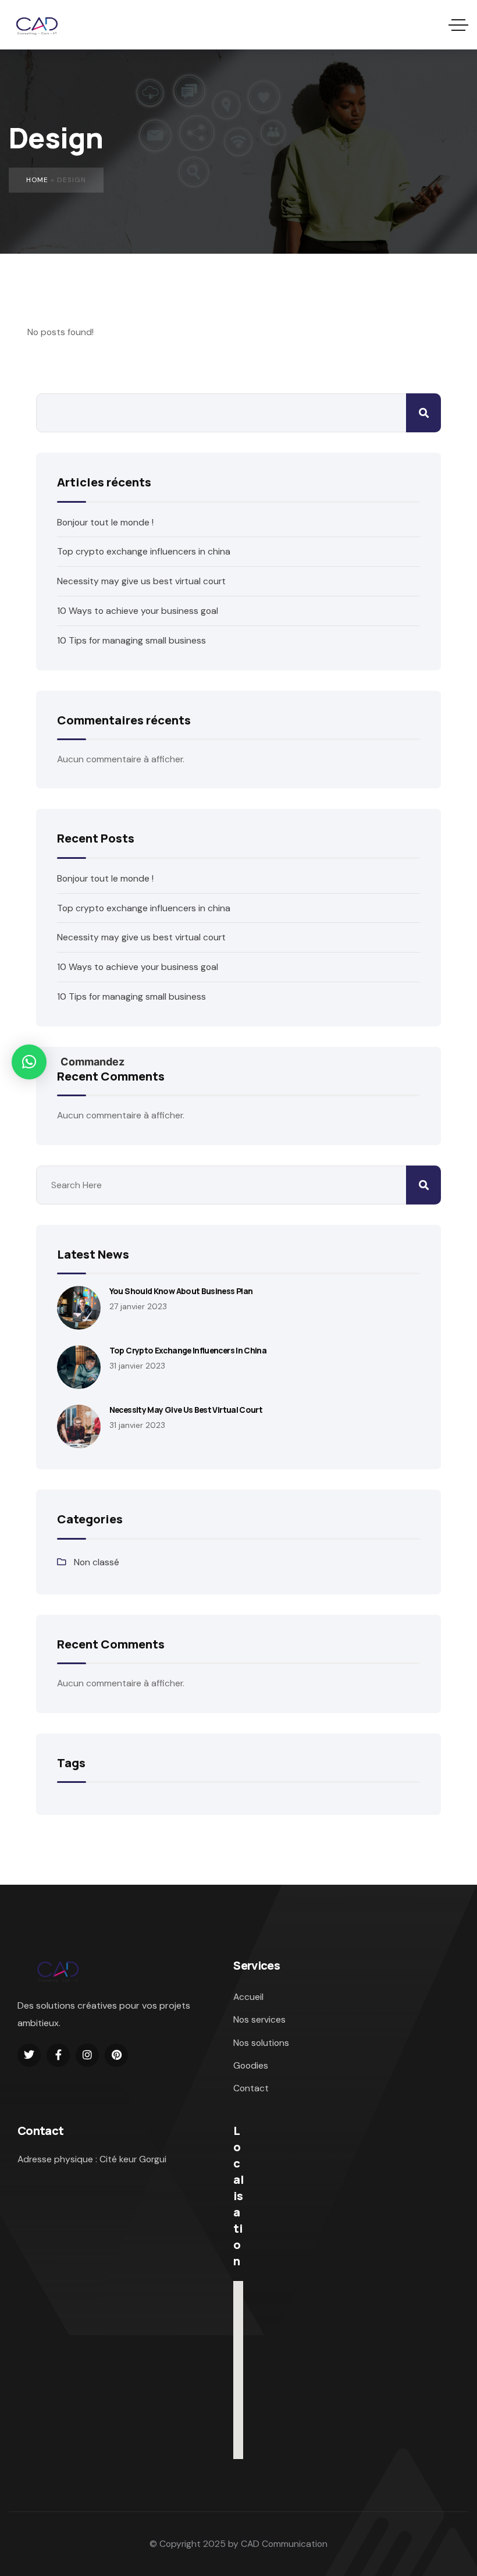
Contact (251, 2088)
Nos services (259, 2019)
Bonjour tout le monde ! (105, 522)
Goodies (251, 2065)
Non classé (97, 1562)
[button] (29, 1062)
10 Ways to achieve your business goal (138, 611)
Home (37, 180)
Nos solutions (261, 2043)
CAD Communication (284, 2544)
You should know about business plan (181, 1291)
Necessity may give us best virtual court (141, 581)
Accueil (248, 1997)
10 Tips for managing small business (131, 640)
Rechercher (423, 413)
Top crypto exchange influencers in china (144, 551)
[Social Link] (29, 2055)
